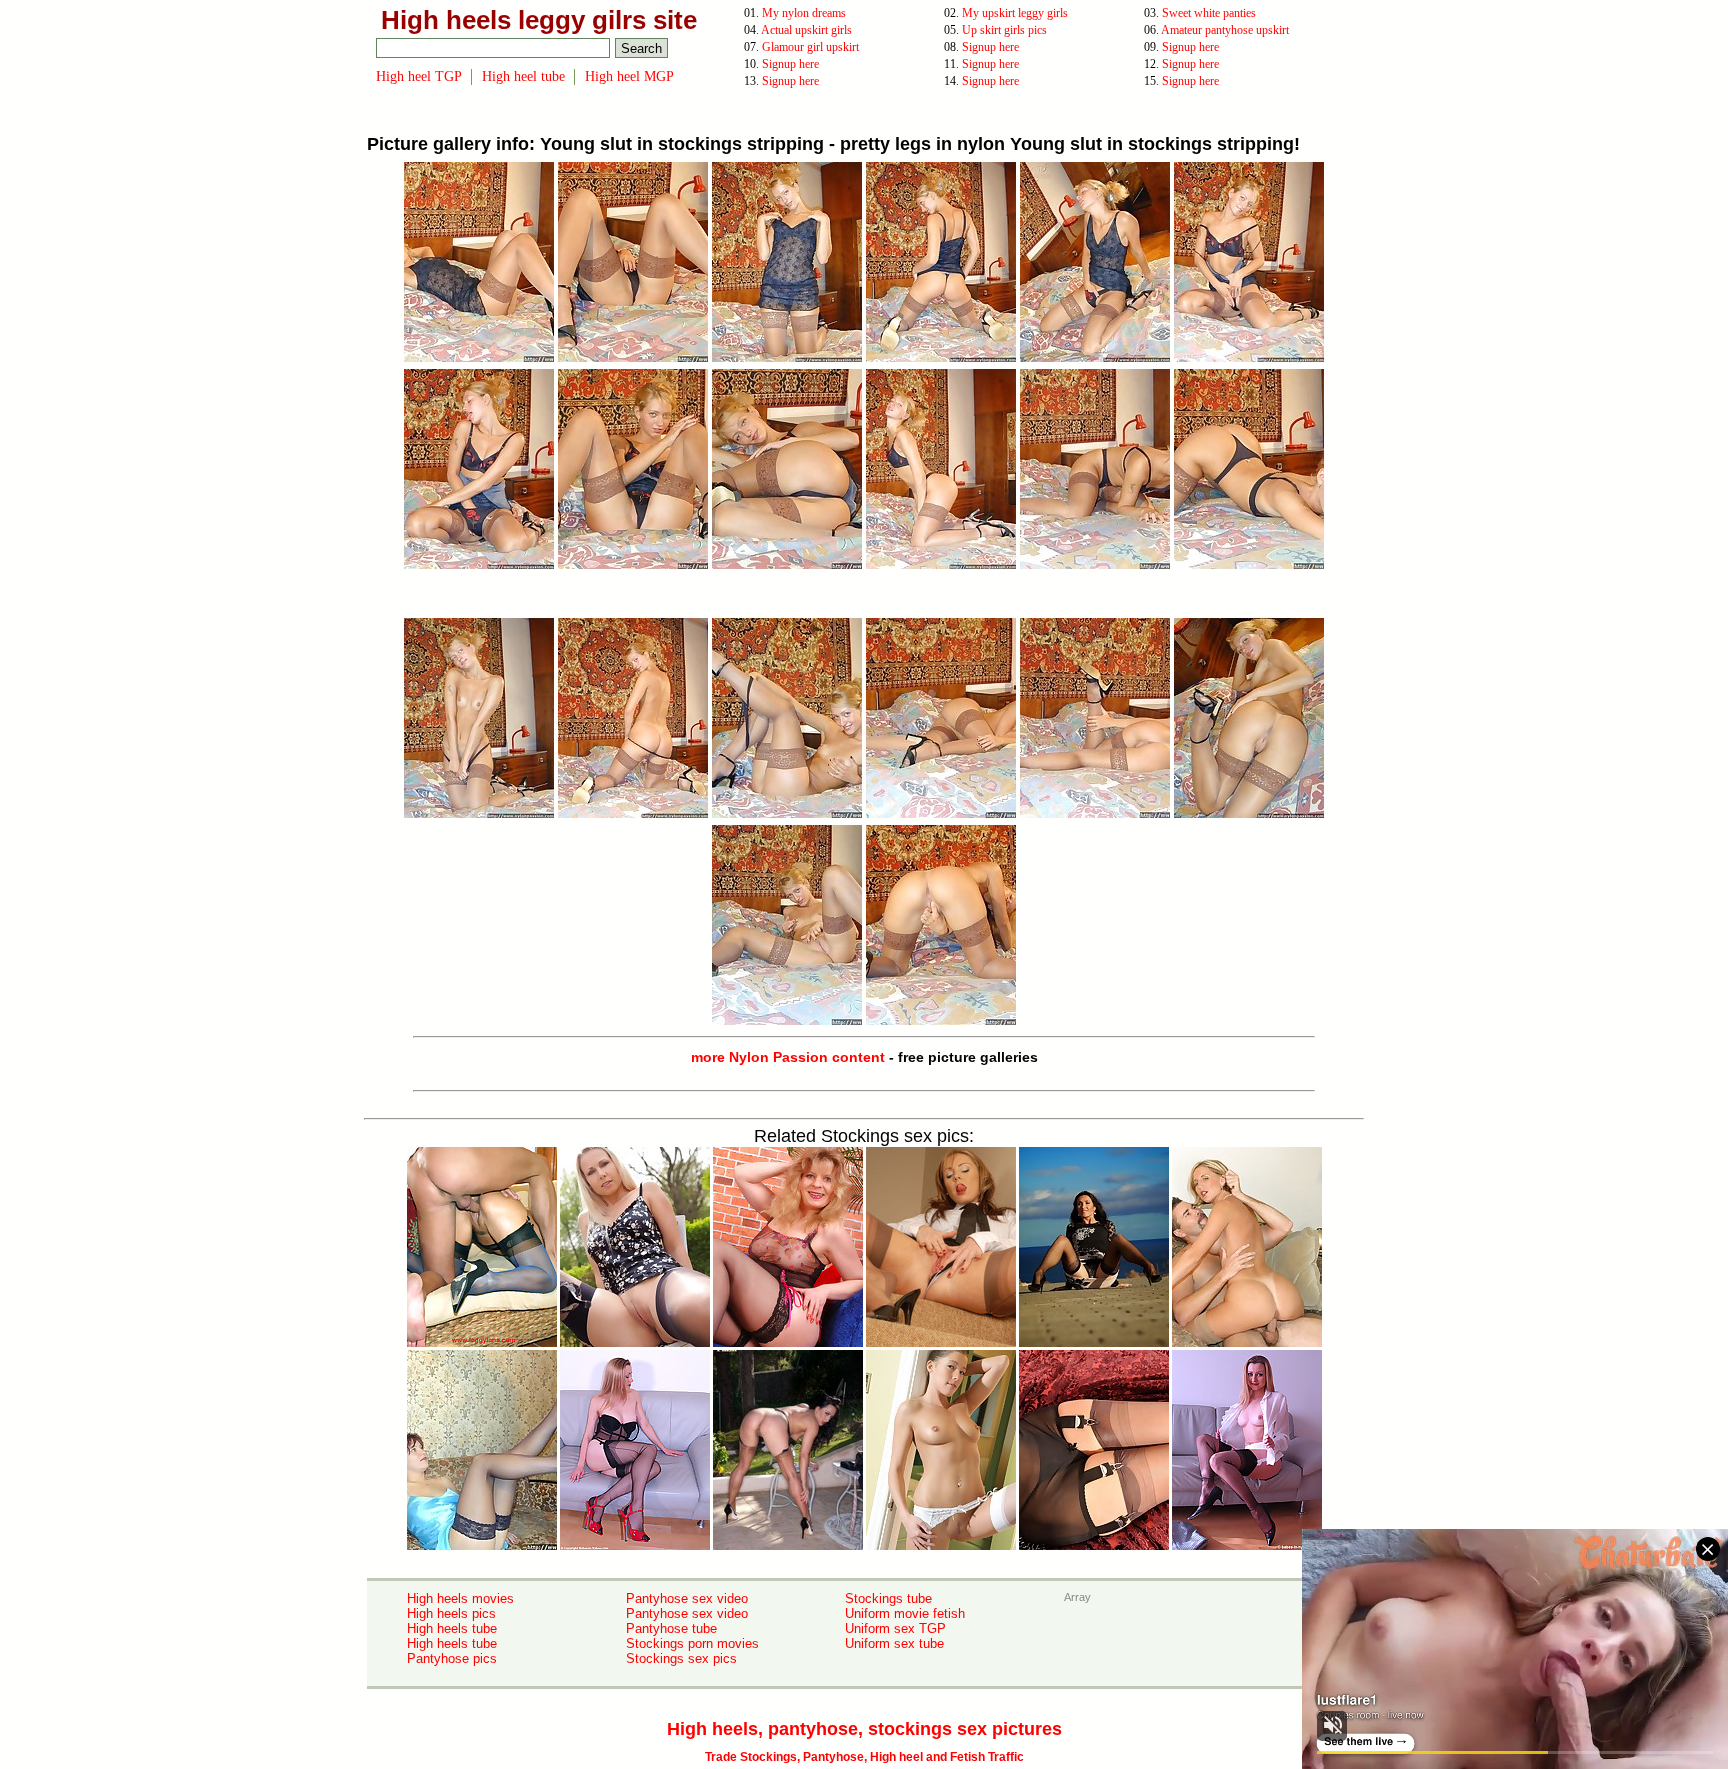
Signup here (990, 47)
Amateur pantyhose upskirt (1225, 30)
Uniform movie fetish (905, 1613)
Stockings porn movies (692, 1643)
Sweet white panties (1209, 13)
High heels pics (451, 1613)
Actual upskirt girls (806, 30)
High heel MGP (629, 76)
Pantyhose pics (452, 1658)
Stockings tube (888, 1598)
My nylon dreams (804, 13)
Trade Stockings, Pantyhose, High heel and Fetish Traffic (864, 1757)
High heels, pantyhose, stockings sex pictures (864, 1729)
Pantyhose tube (671, 1628)
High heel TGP (419, 76)
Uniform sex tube (894, 1643)
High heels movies (460, 1598)
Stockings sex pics (681, 1658)
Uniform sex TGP (895, 1628)
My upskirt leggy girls (1015, 13)
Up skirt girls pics (1004, 30)
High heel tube (523, 76)
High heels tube (452, 1628)
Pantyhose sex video (687, 1598)
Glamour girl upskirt (810, 47)
